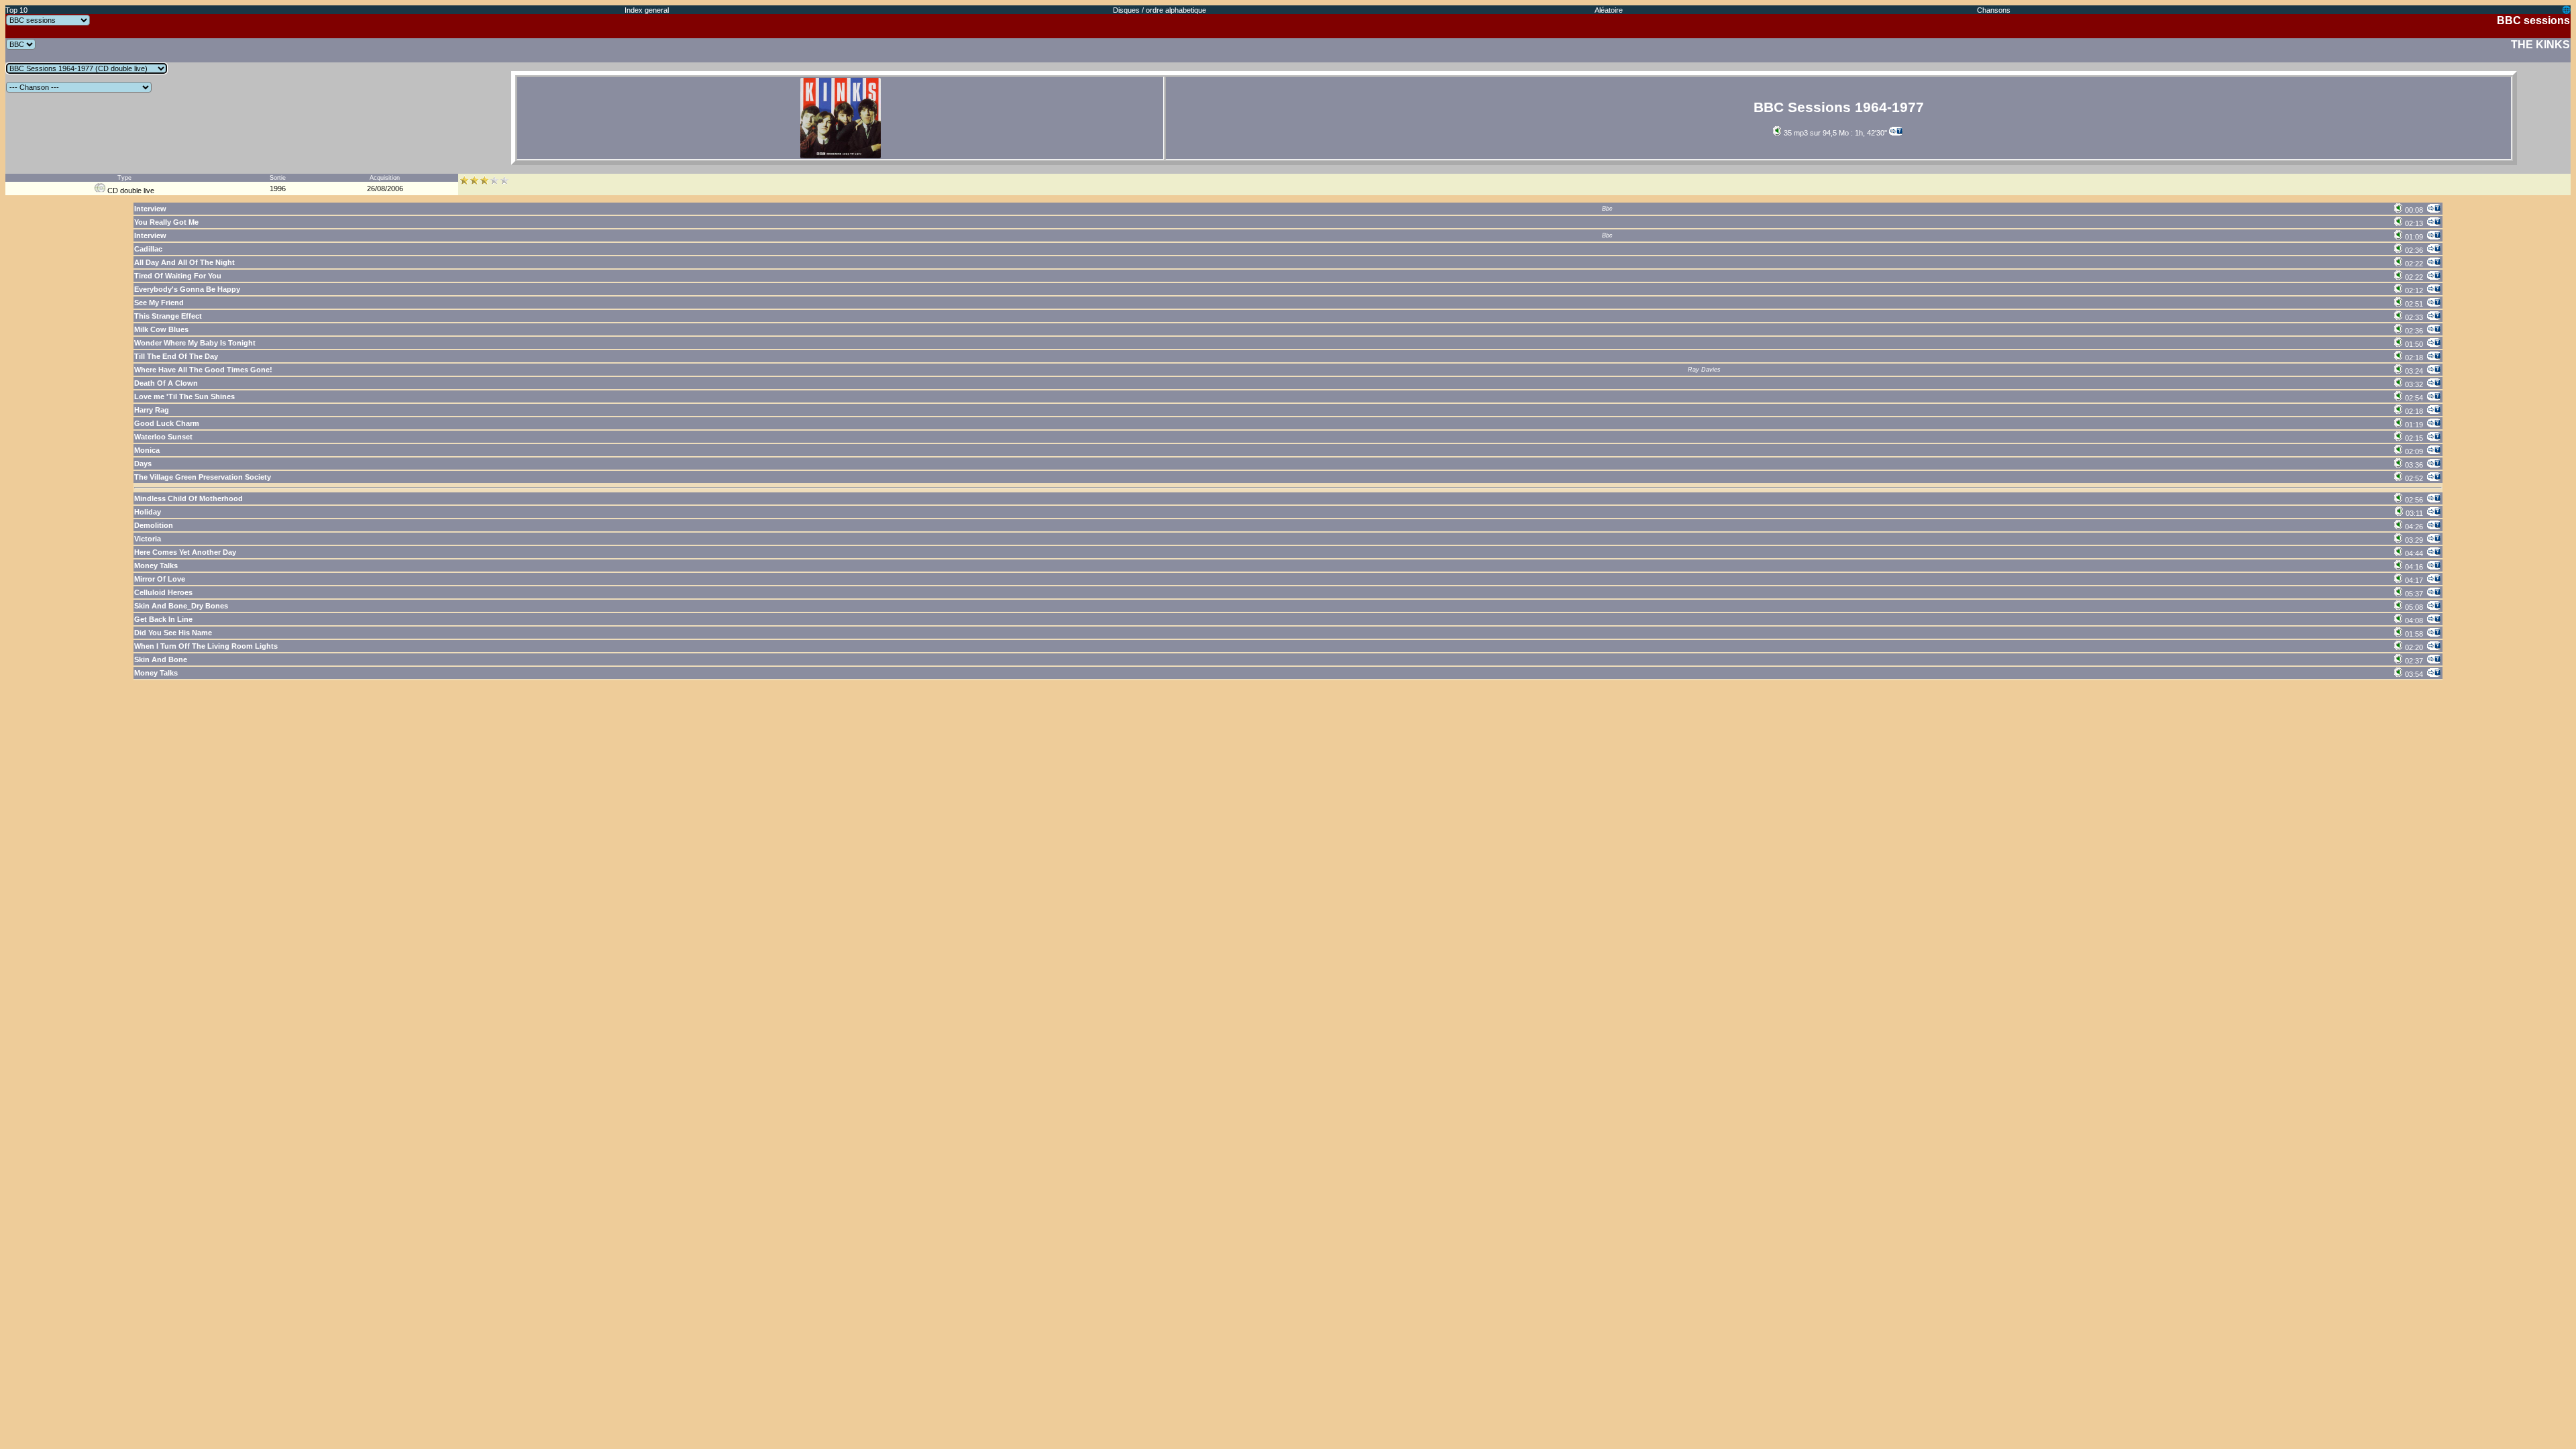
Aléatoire (1609, 10)
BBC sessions (2533, 20)
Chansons (1994, 10)
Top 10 (16, 10)
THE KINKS (2540, 45)
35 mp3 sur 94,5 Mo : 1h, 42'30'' (1834, 133)
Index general (647, 10)
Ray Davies (1704, 370)
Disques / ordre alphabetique (1160, 10)
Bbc (1607, 209)
